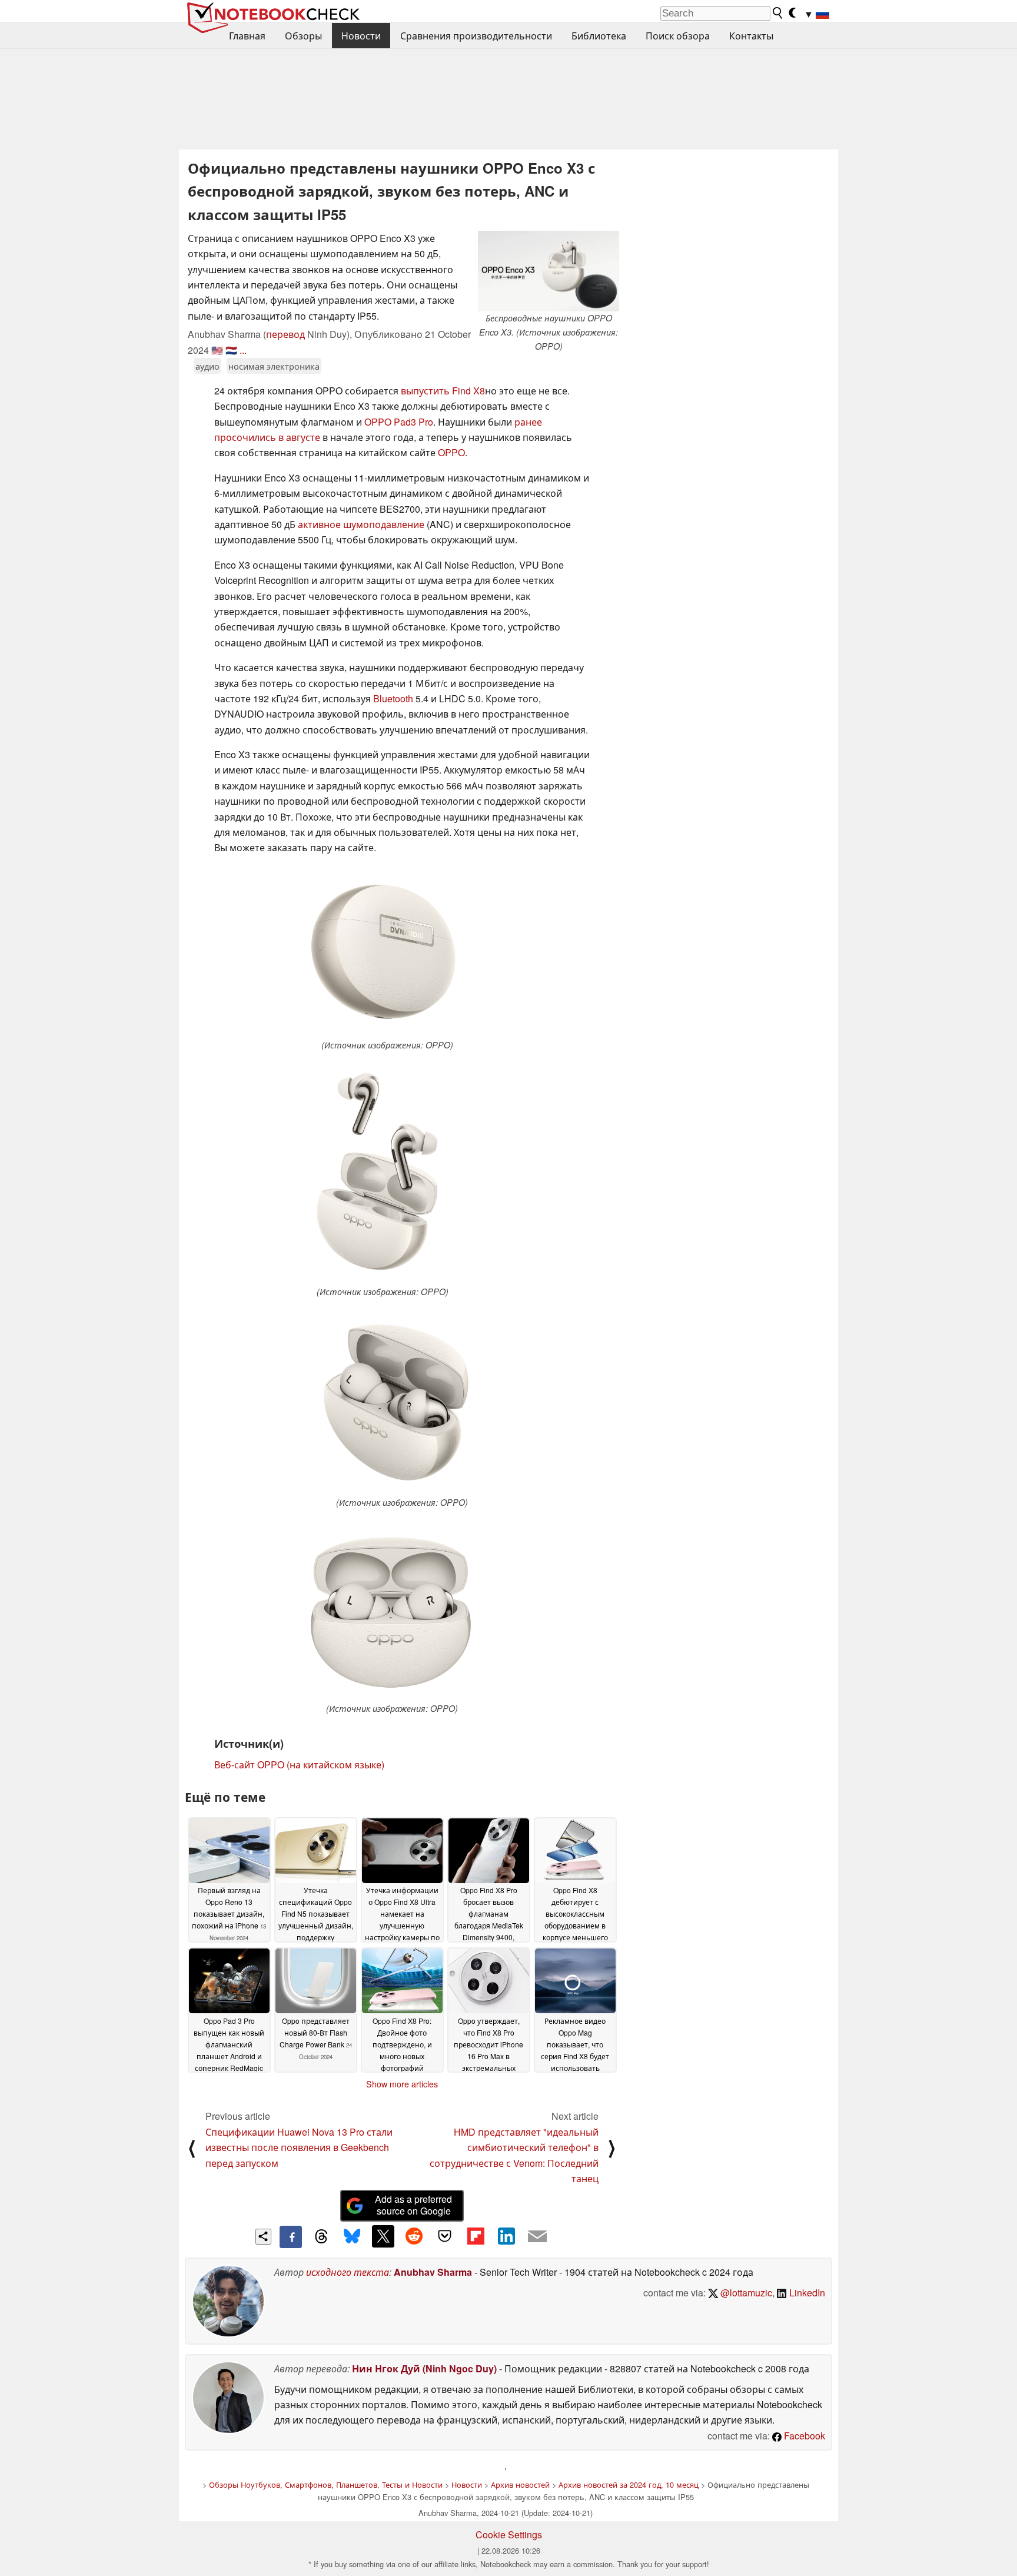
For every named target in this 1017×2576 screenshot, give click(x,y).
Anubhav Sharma (433, 2272)
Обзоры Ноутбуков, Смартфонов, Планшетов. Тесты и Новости (326, 2484)
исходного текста (348, 2272)
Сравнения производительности (476, 36)
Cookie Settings (509, 2534)
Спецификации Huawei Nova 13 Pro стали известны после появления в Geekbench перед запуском (299, 2147)
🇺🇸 (217, 350)
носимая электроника (274, 366)
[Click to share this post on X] (383, 2236)
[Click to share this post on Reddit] (414, 2236)
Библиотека (599, 36)
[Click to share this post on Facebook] (291, 2237)
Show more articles (402, 2084)
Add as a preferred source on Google (413, 2205)
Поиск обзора (678, 36)
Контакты (751, 36)
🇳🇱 (231, 350)
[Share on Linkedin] (506, 2236)
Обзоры (303, 36)
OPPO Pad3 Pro (399, 422)
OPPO (451, 452)
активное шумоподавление (361, 524)
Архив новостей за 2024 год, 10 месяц (629, 2484)
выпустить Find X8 (443, 391)
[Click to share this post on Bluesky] (352, 2237)
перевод (285, 334)
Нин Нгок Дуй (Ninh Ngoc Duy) (424, 2368)
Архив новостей (520, 2484)
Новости (361, 36)
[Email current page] (537, 2237)
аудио (207, 366)
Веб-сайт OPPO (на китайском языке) (299, 1765)
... (243, 350)
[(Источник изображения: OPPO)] (387, 952)
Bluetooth (393, 698)
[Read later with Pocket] (445, 2236)
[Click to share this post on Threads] (321, 2237)
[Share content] (263, 2237)
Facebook (803, 2436)
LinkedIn (806, 2293)
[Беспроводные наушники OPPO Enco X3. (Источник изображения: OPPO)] (549, 271)
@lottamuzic (745, 2293)
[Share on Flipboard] (476, 2236)
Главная (247, 36)
